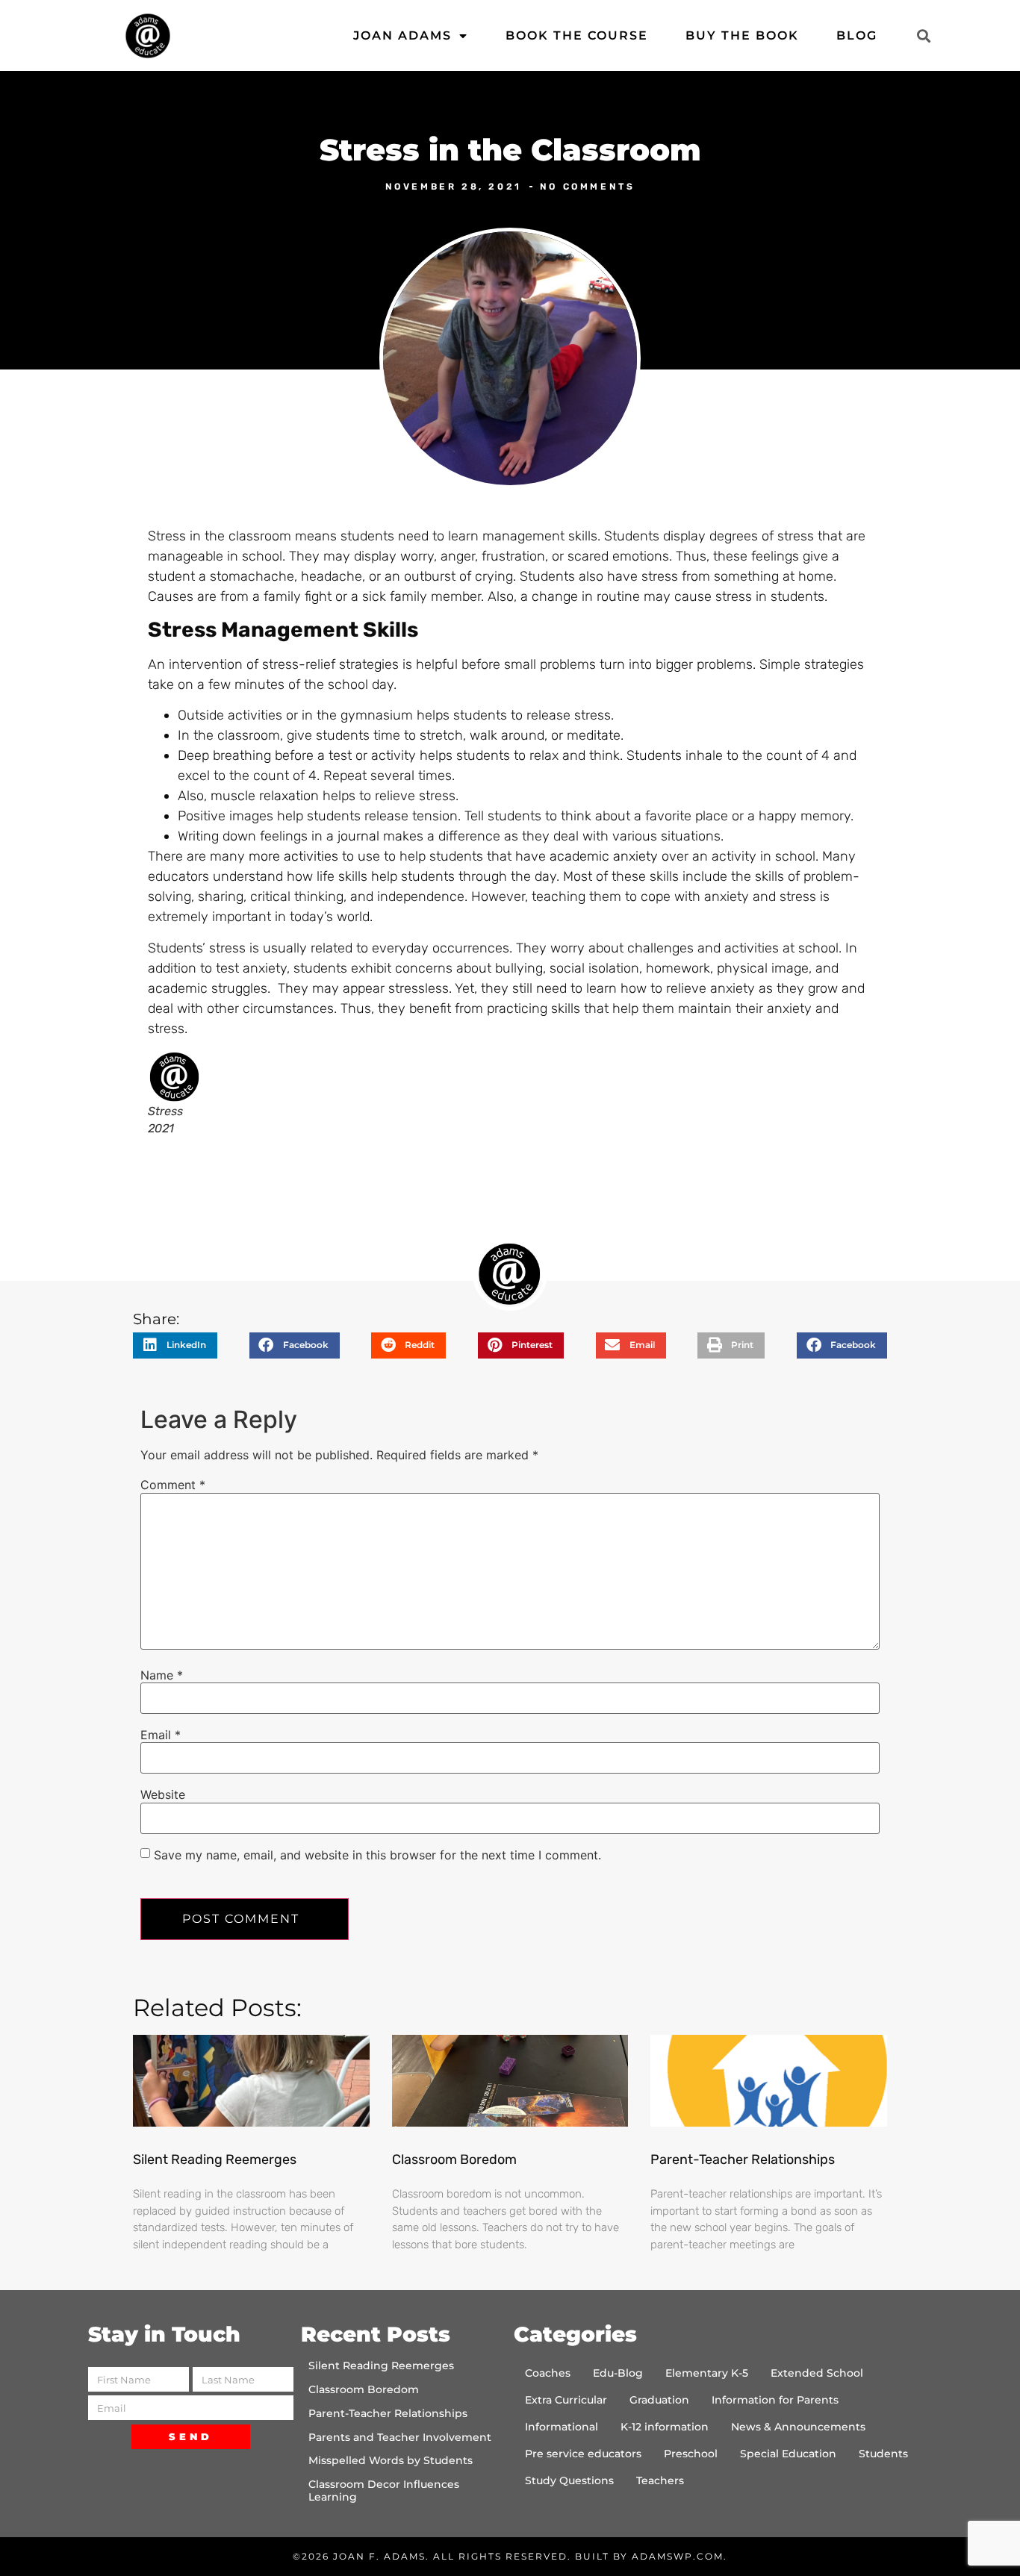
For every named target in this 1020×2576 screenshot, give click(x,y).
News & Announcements (798, 2427)
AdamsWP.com (678, 2556)
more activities (293, 856)
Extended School (817, 2373)
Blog (857, 35)
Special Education (788, 2454)
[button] (923, 35)
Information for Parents (775, 2400)
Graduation (659, 2400)
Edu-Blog (618, 2373)
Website (163, 1794)
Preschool (691, 2454)
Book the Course (577, 35)
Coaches (548, 2373)
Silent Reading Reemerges (215, 2159)
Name (162, 1675)
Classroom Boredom (454, 2159)
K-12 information (665, 2427)
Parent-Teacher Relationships (743, 2159)
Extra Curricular (566, 2400)
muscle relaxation (265, 796)
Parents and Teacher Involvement (400, 2437)
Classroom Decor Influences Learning (384, 2491)
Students (883, 2454)
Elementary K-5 (707, 2373)
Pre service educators (583, 2454)
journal (358, 836)
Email (161, 1735)
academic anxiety (604, 856)
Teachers (660, 2480)
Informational (562, 2427)
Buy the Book (742, 35)
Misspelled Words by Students (391, 2460)
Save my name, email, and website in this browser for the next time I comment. (377, 1855)
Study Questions (569, 2480)
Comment (173, 1485)
